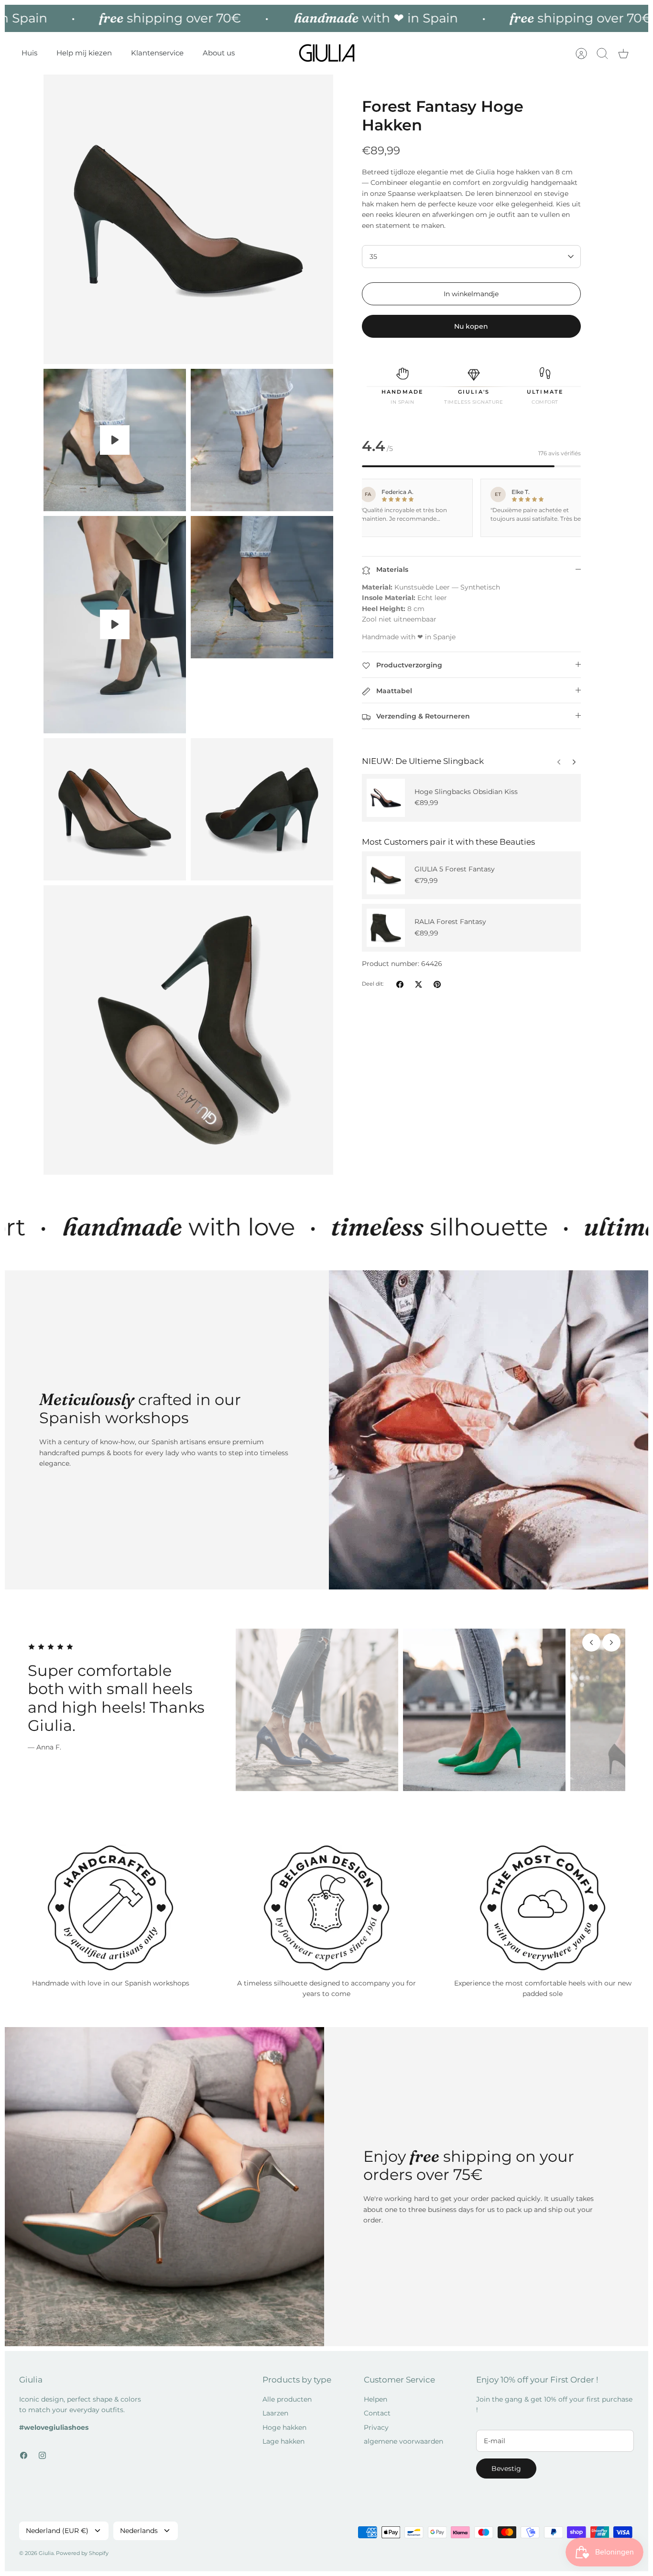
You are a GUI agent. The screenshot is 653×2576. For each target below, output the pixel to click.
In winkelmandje (471, 294)
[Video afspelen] (115, 440)
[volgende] (559, 760)
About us (219, 53)
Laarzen (275, 2413)
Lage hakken (283, 2441)
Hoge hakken (284, 2427)
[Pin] (437, 984)
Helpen (375, 2399)
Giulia (46, 2553)
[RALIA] (386, 928)
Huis (29, 53)
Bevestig (506, 2469)
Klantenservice (157, 53)
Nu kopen (471, 326)
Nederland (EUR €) (57, 2531)
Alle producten (287, 2399)
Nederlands (139, 2531)
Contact (377, 2413)
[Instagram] (42, 2455)
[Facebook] (24, 2455)
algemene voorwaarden (403, 2441)
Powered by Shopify (82, 2553)
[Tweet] (419, 984)
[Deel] (400, 984)
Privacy (376, 2427)
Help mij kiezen (84, 53)
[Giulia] (327, 53)
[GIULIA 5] (386, 875)
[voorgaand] (574, 760)
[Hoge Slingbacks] (386, 798)
